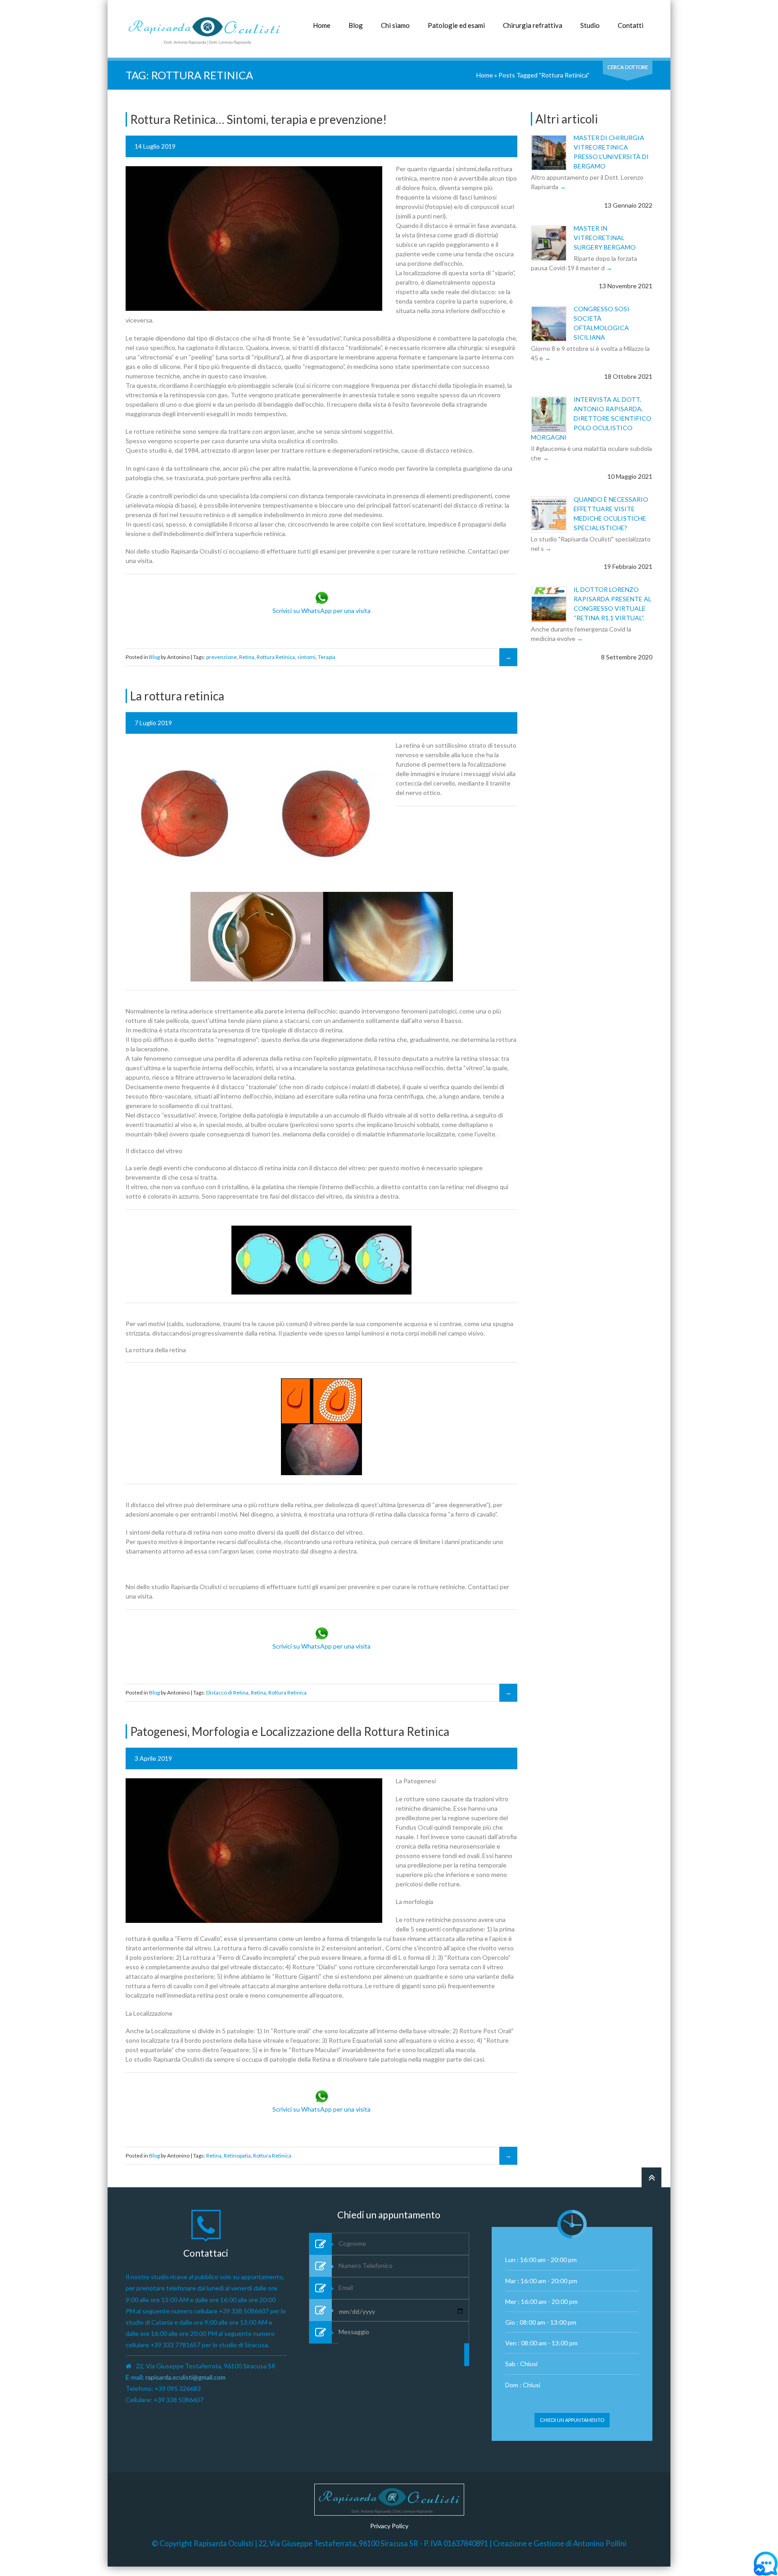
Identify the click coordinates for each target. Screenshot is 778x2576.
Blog (356, 25)
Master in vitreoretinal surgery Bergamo (605, 238)
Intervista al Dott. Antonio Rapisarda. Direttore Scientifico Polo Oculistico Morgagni (591, 418)
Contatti (631, 25)
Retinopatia (237, 2156)
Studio (590, 25)
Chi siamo (395, 25)
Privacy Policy (389, 2526)
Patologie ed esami (456, 25)
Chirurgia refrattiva (533, 25)
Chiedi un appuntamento (572, 2420)
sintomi (306, 657)
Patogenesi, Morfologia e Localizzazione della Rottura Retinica (290, 1731)
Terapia (327, 657)
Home (322, 25)
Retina (247, 657)
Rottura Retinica (276, 657)
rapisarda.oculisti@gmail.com (185, 2377)
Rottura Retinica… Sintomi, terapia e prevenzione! (258, 119)
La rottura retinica (177, 696)
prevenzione (222, 657)
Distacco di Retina (227, 1692)
